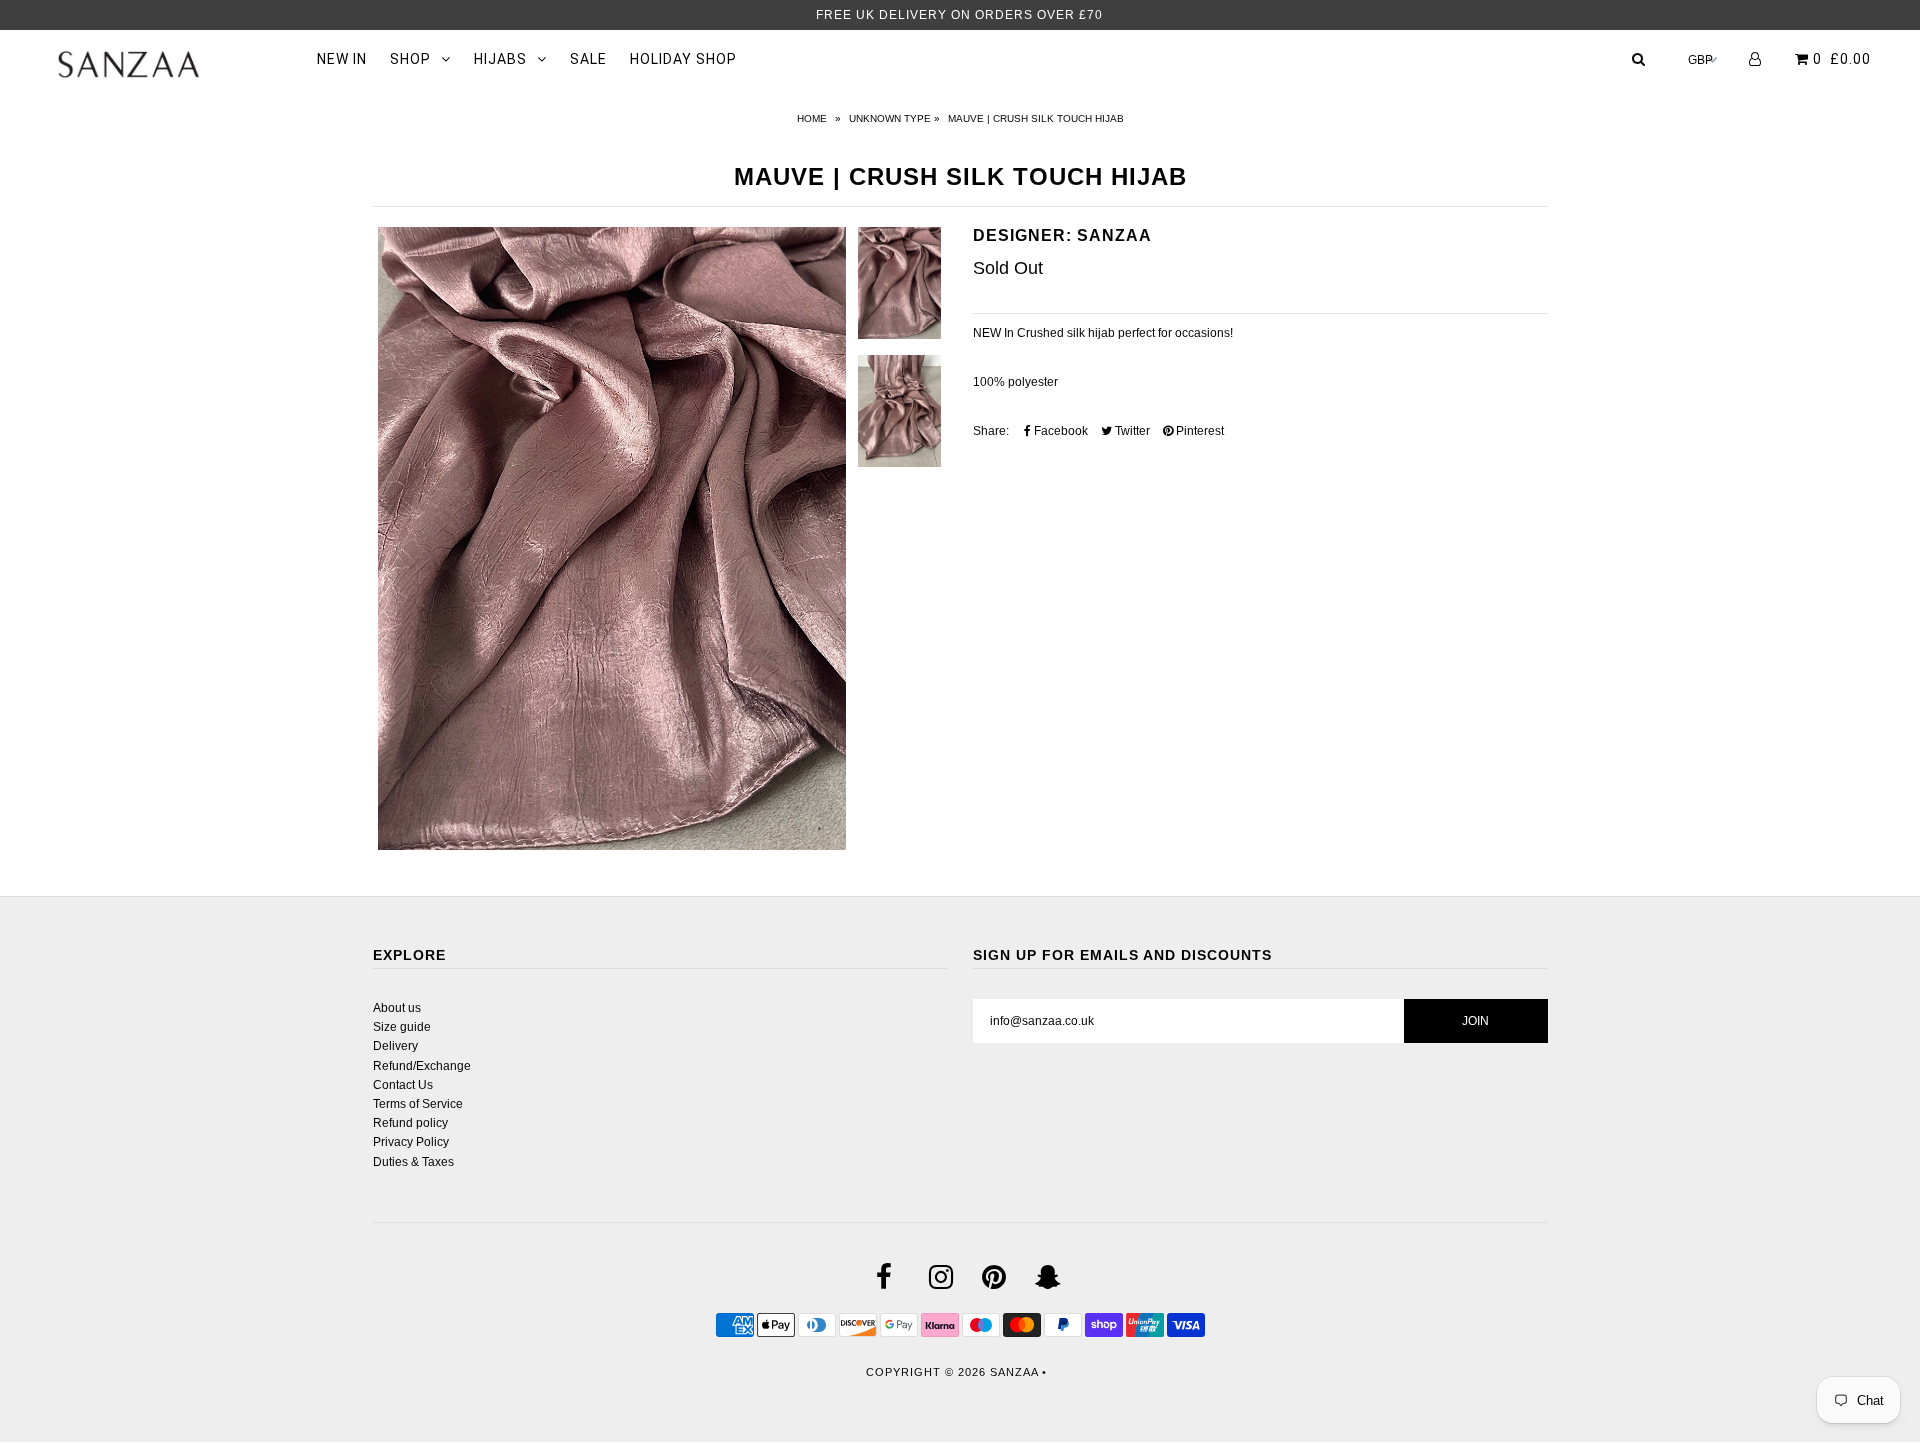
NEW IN (342, 59)
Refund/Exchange (422, 1066)
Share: (991, 431)
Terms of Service (418, 1104)
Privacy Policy (411, 1142)
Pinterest (1198, 431)
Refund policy (410, 1123)
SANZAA (1014, 1372)
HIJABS (500, 59)
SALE (588, 59)
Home (812, 118)
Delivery (395, 1046)
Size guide (402, 1027)
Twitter (1131, 431)
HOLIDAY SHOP (683, 59)
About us (397, 1008)
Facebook (1059, 431)
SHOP (410, 59)
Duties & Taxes (413, 1162)
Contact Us (403, 1085)
